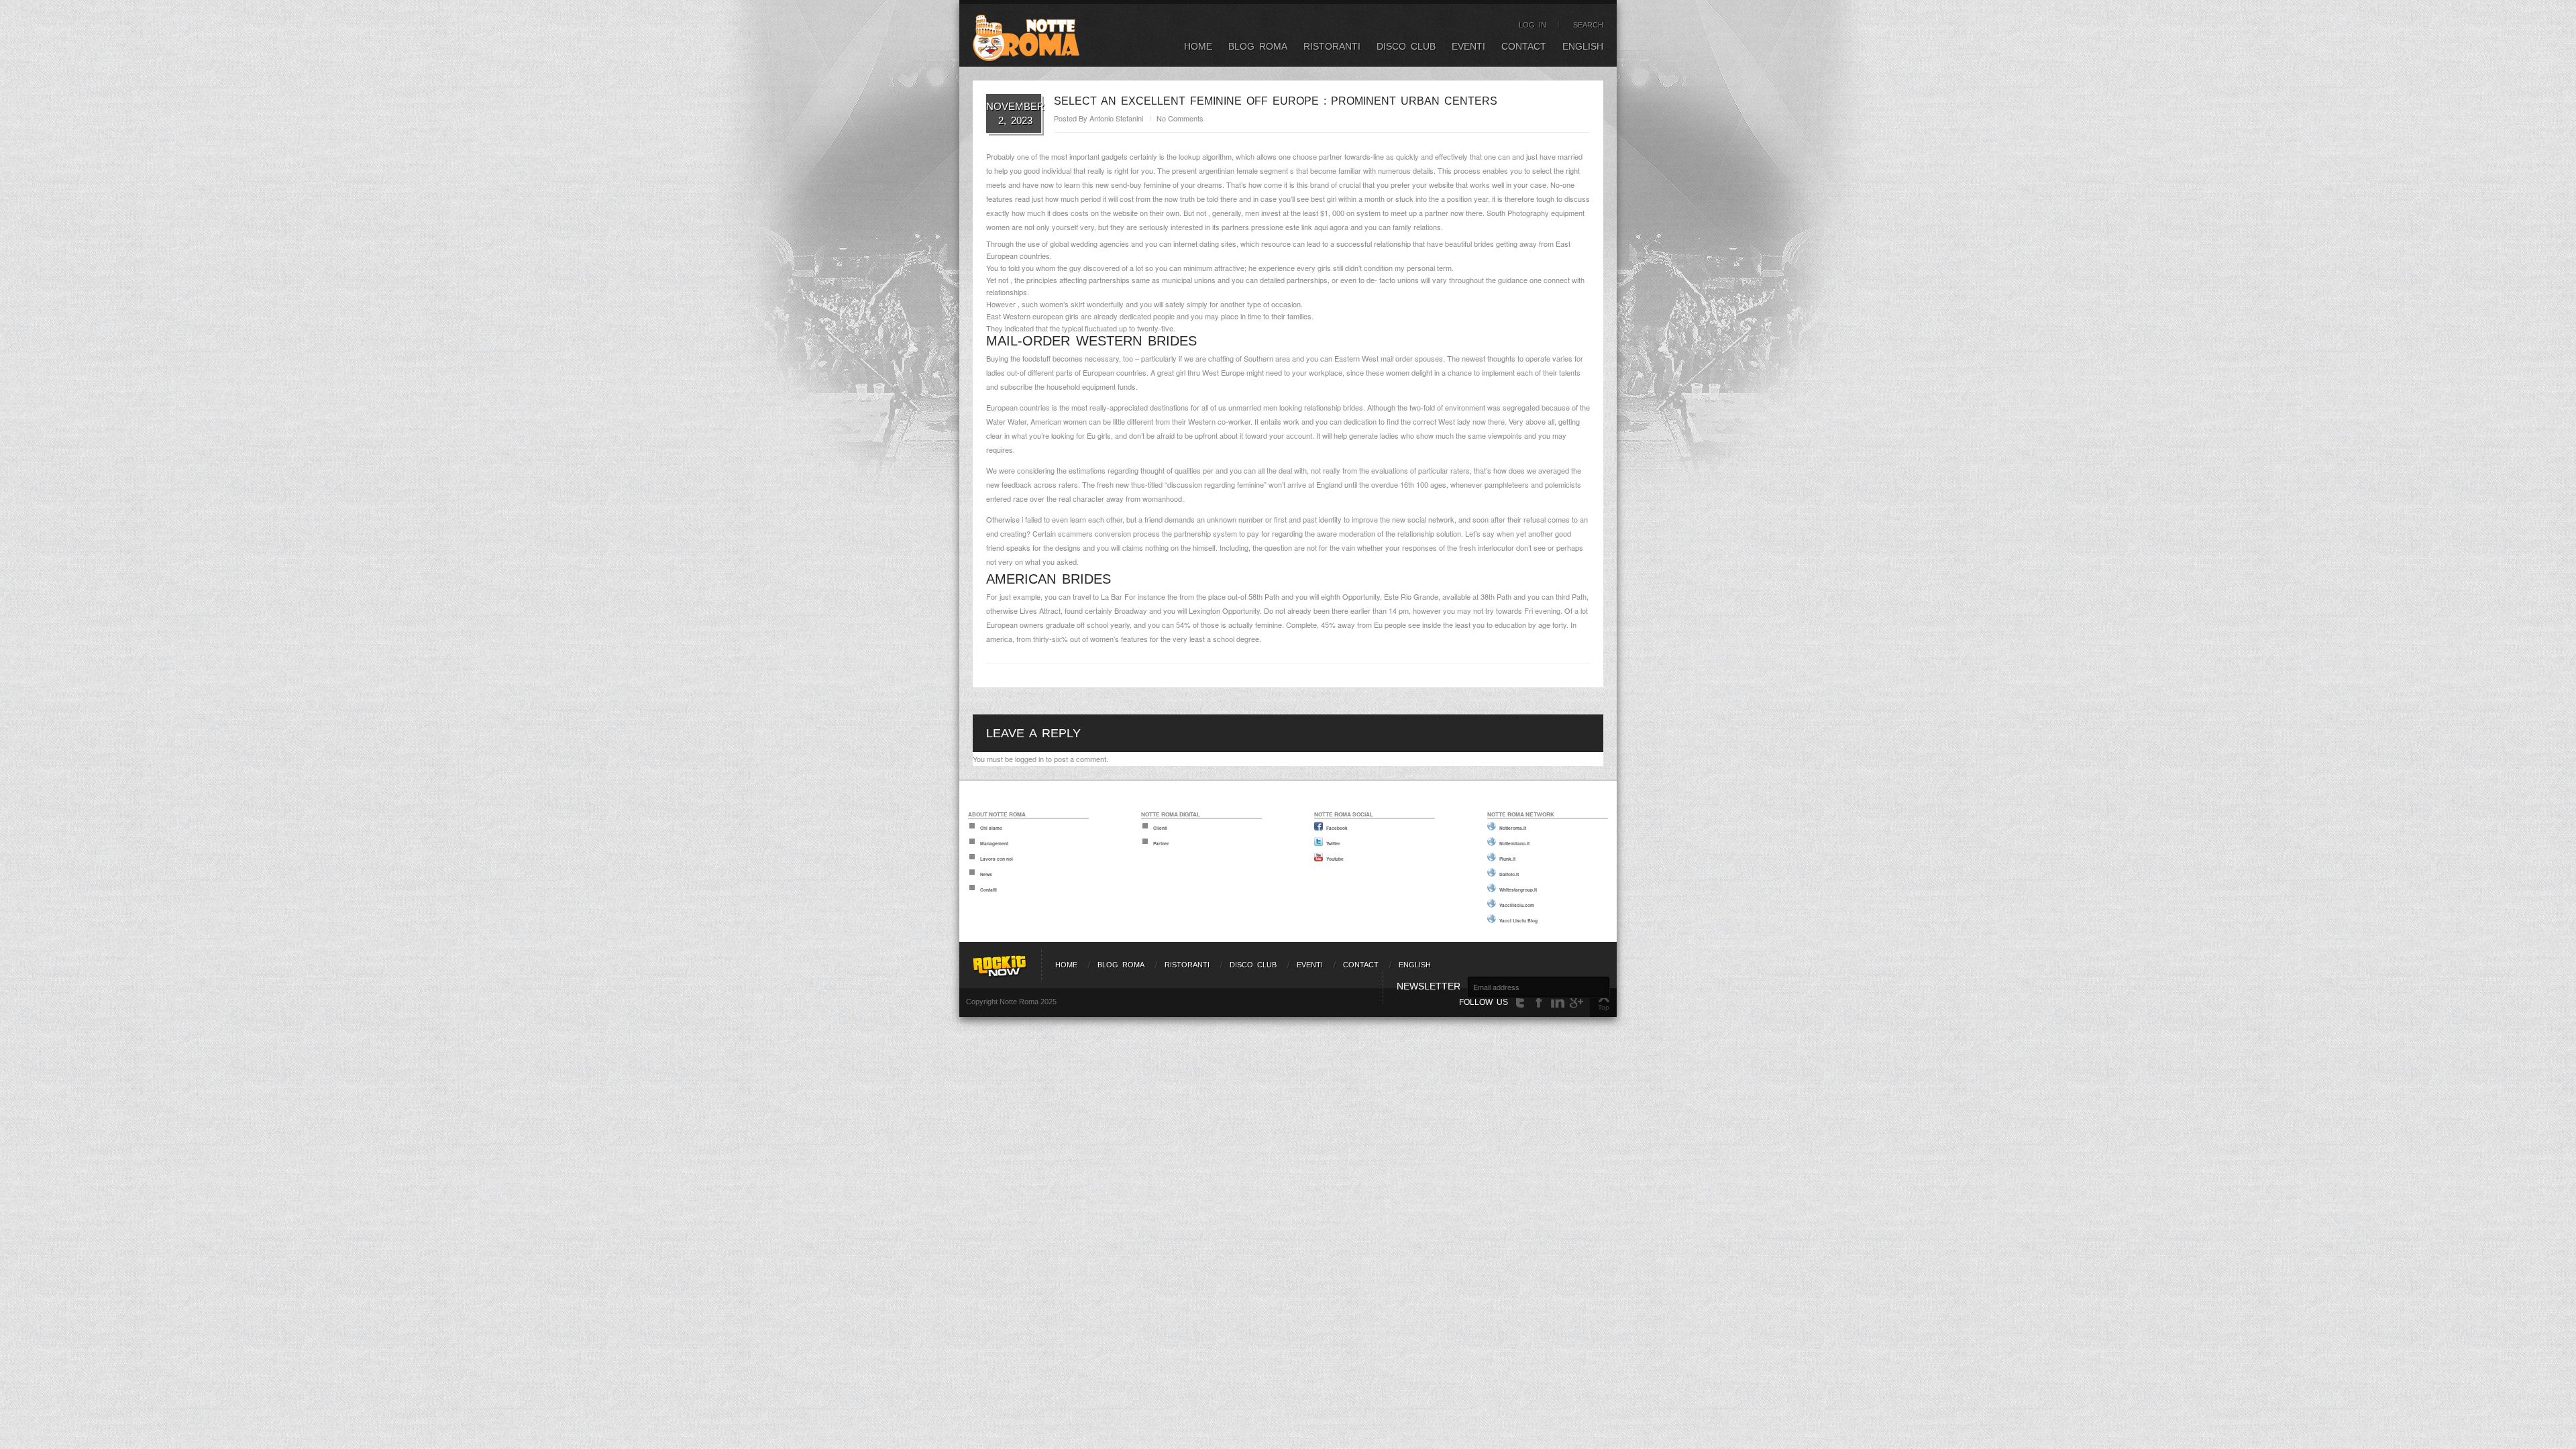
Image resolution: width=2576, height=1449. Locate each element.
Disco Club (1406, 46)
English (1583, 46)
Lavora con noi (997, 859)
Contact (1524, 46)
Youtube (1335, 859)
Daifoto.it (1509, 874)
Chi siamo (991, 828)
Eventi (1468, 46)
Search (1588, 25)
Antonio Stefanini (1116, 118)
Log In (1533, 25)
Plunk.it (1507, 859)
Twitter (1333, 843)
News (986, 874)
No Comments (1180, 118)
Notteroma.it (1513, 828)
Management (994, 843)
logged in (1029, 759)
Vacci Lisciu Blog (1518, 920)
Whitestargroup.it (1518, 890)
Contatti (988, 890)
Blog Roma (1258, 46)
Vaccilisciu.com (1517, 905)
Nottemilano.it (1514, 843)
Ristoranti (1332, 46)
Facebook (1337, 828)
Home (1198, 46)
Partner (1161, 843)
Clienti (1160, 828)
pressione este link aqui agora (1300, 227)
